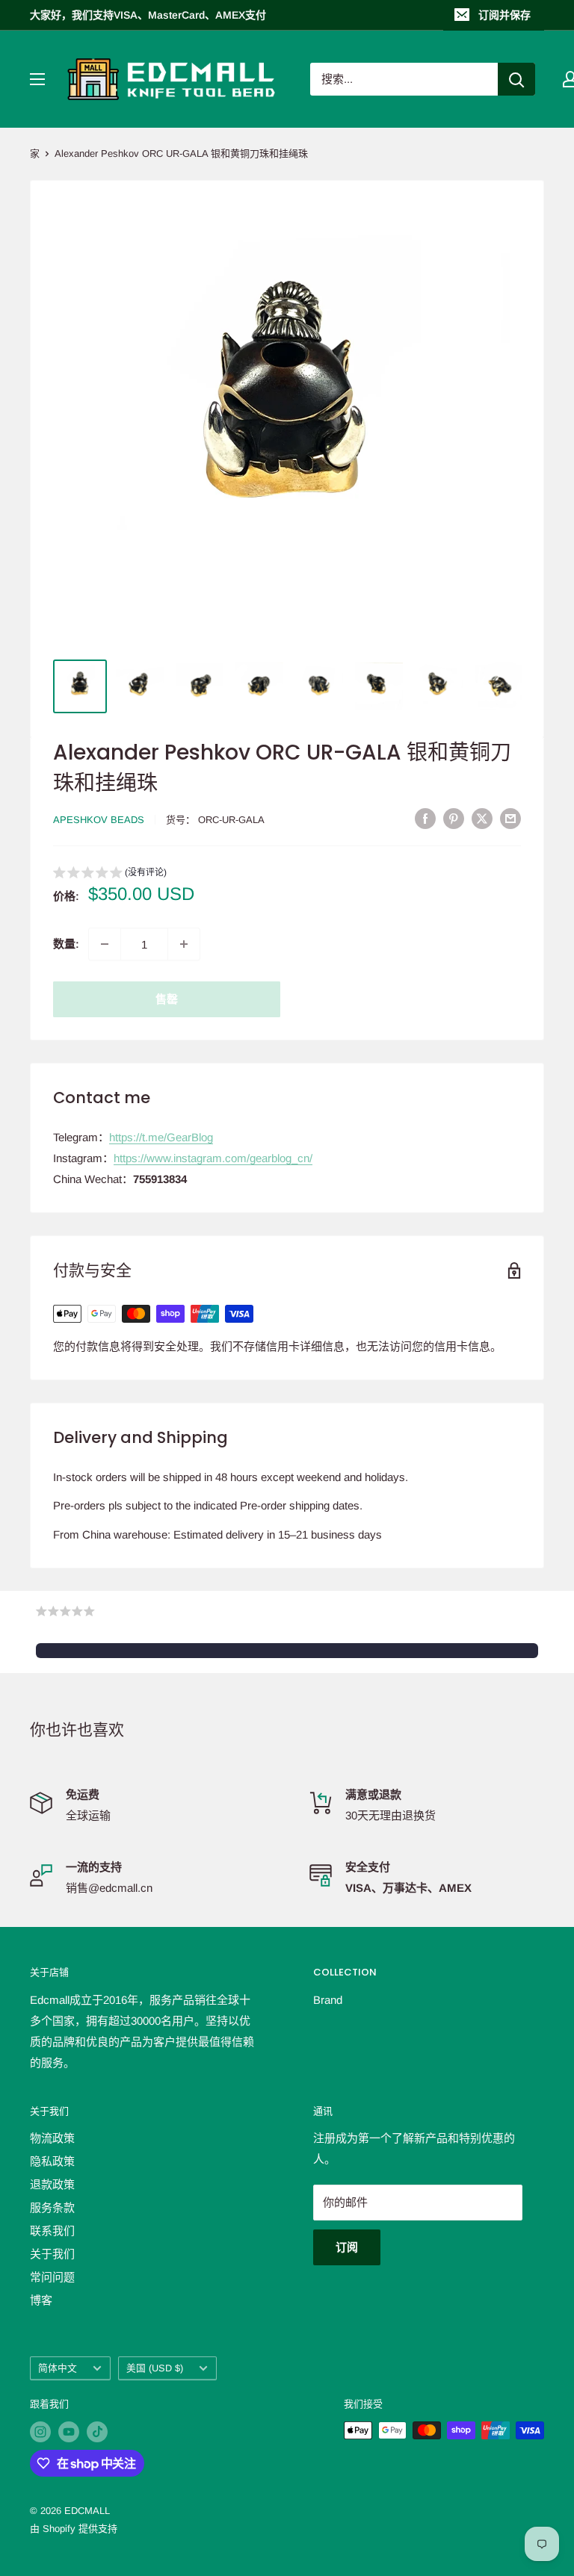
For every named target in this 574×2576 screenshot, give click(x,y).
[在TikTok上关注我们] (97, 2432)
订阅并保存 (504, 15)
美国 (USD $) (155, 2368)
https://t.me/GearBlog (161, 1137)
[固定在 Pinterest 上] (454, 818)
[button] (110, 874)
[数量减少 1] (105, 944)
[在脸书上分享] (425, 818)
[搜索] (516, 79)
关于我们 (52, 2254)
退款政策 (52, 2184)
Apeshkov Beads (99, 820)
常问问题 (52, 2277)
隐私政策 (52, 2161)
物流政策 (52, 2138)
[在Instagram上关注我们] (40, 2432)
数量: (66, 944)
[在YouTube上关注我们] (69, 2432)
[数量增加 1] (184, 944)
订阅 (347, 2247)
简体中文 (58, 2368)
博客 (41, 2300)
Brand (328, 2000)
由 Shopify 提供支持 (74, 2529)
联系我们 (52, 2231)
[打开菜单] (37, 79)
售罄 (167, 999)
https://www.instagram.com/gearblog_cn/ (213, 1158)
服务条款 (52, 2207)
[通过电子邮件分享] (510, 818)
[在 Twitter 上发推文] (482, 818)
